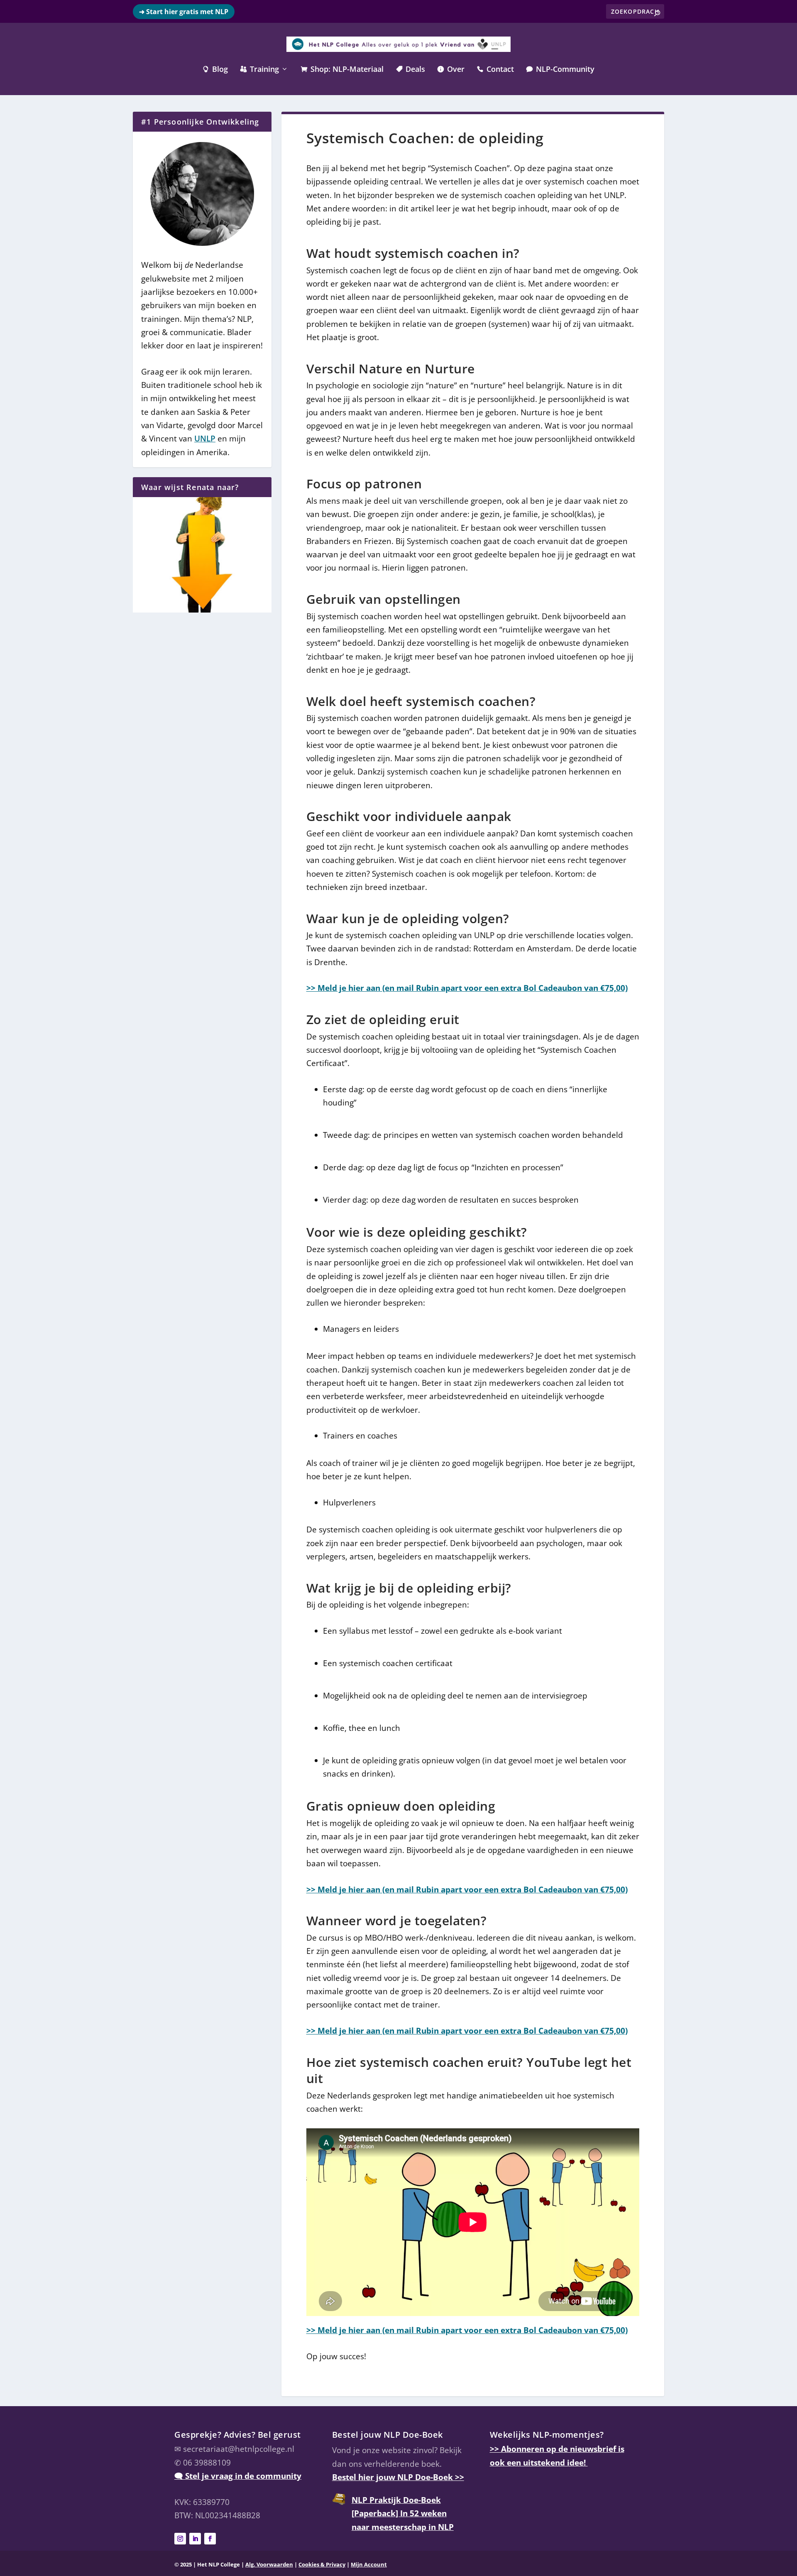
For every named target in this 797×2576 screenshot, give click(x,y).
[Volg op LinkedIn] (195, 2539)
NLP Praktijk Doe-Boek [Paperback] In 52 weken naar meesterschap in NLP (403, 2513)
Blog (215, 70)
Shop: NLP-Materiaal (342, 70)
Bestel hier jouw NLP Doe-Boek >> (398, 2477)
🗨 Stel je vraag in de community (238, 2476)
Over (451, 70)
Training (260, 70)
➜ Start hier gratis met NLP (184, 12)
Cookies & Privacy (322, 2565)
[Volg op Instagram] (180, 2539)
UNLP (205, 439)
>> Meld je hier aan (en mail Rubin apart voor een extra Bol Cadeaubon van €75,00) (467, 988)
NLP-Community (560, 70)
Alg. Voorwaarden (269, 2565)
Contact (495, 70)
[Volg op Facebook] (210, 2539)
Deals (411, 70)
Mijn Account (369, 2565)
